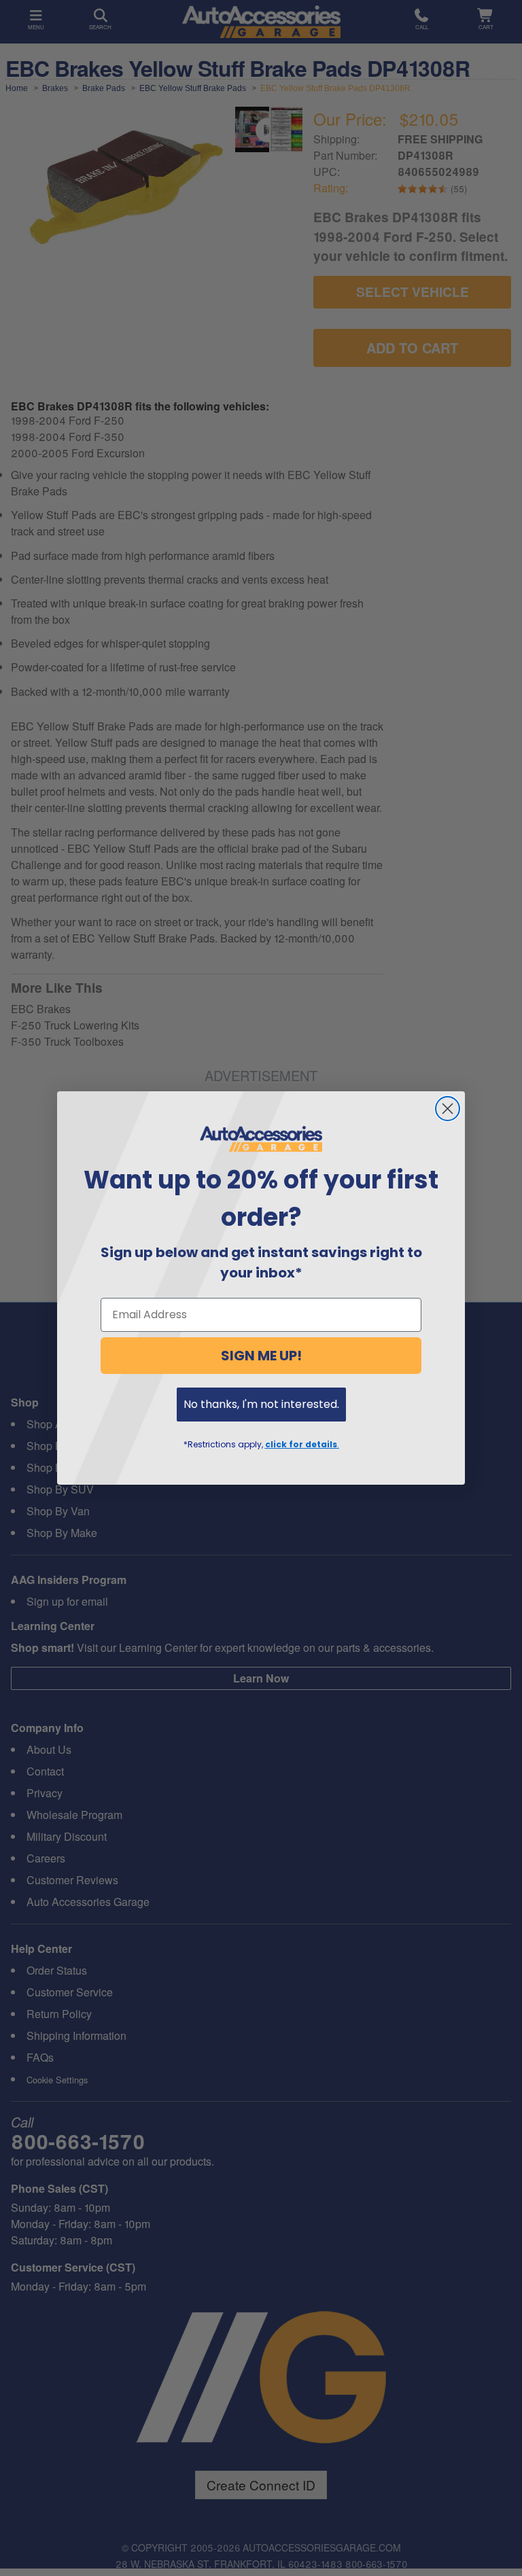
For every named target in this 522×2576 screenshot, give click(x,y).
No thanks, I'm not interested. (261, 1404)
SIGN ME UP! (261, 1356)
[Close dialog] (448, 1109)
